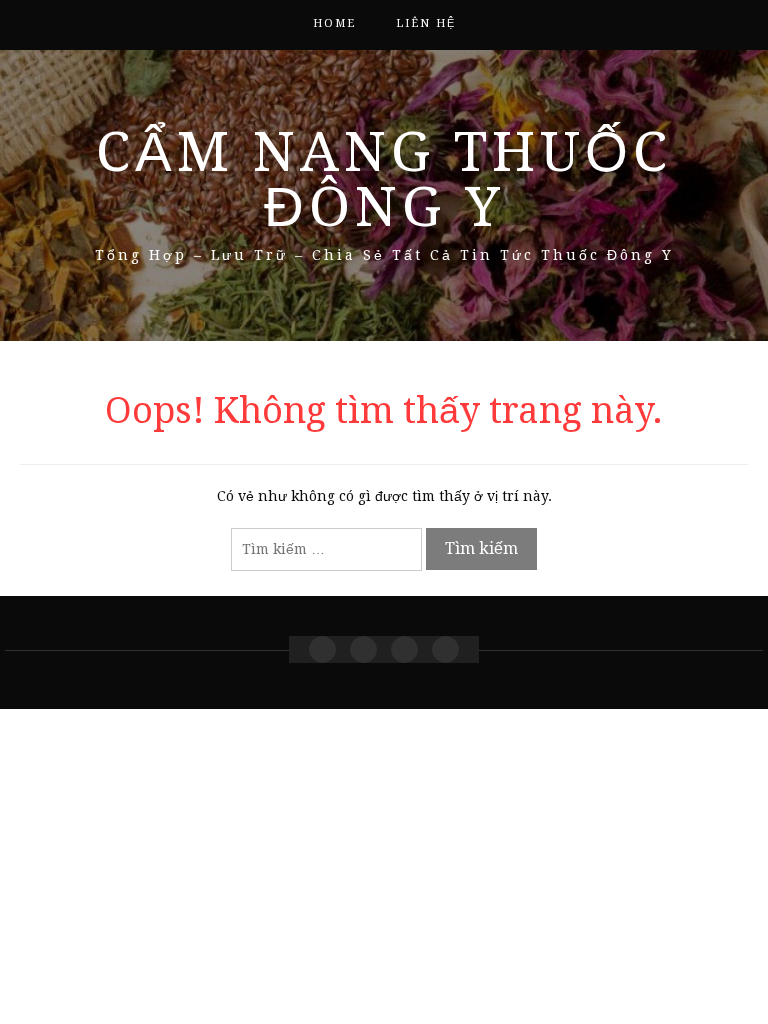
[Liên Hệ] (404, 649)
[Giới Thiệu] (363, 649)
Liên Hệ (426, 23)
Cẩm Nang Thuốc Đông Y (384, 179)
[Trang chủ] (322, 649)
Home (334, 23)
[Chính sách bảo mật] (445, 649)
